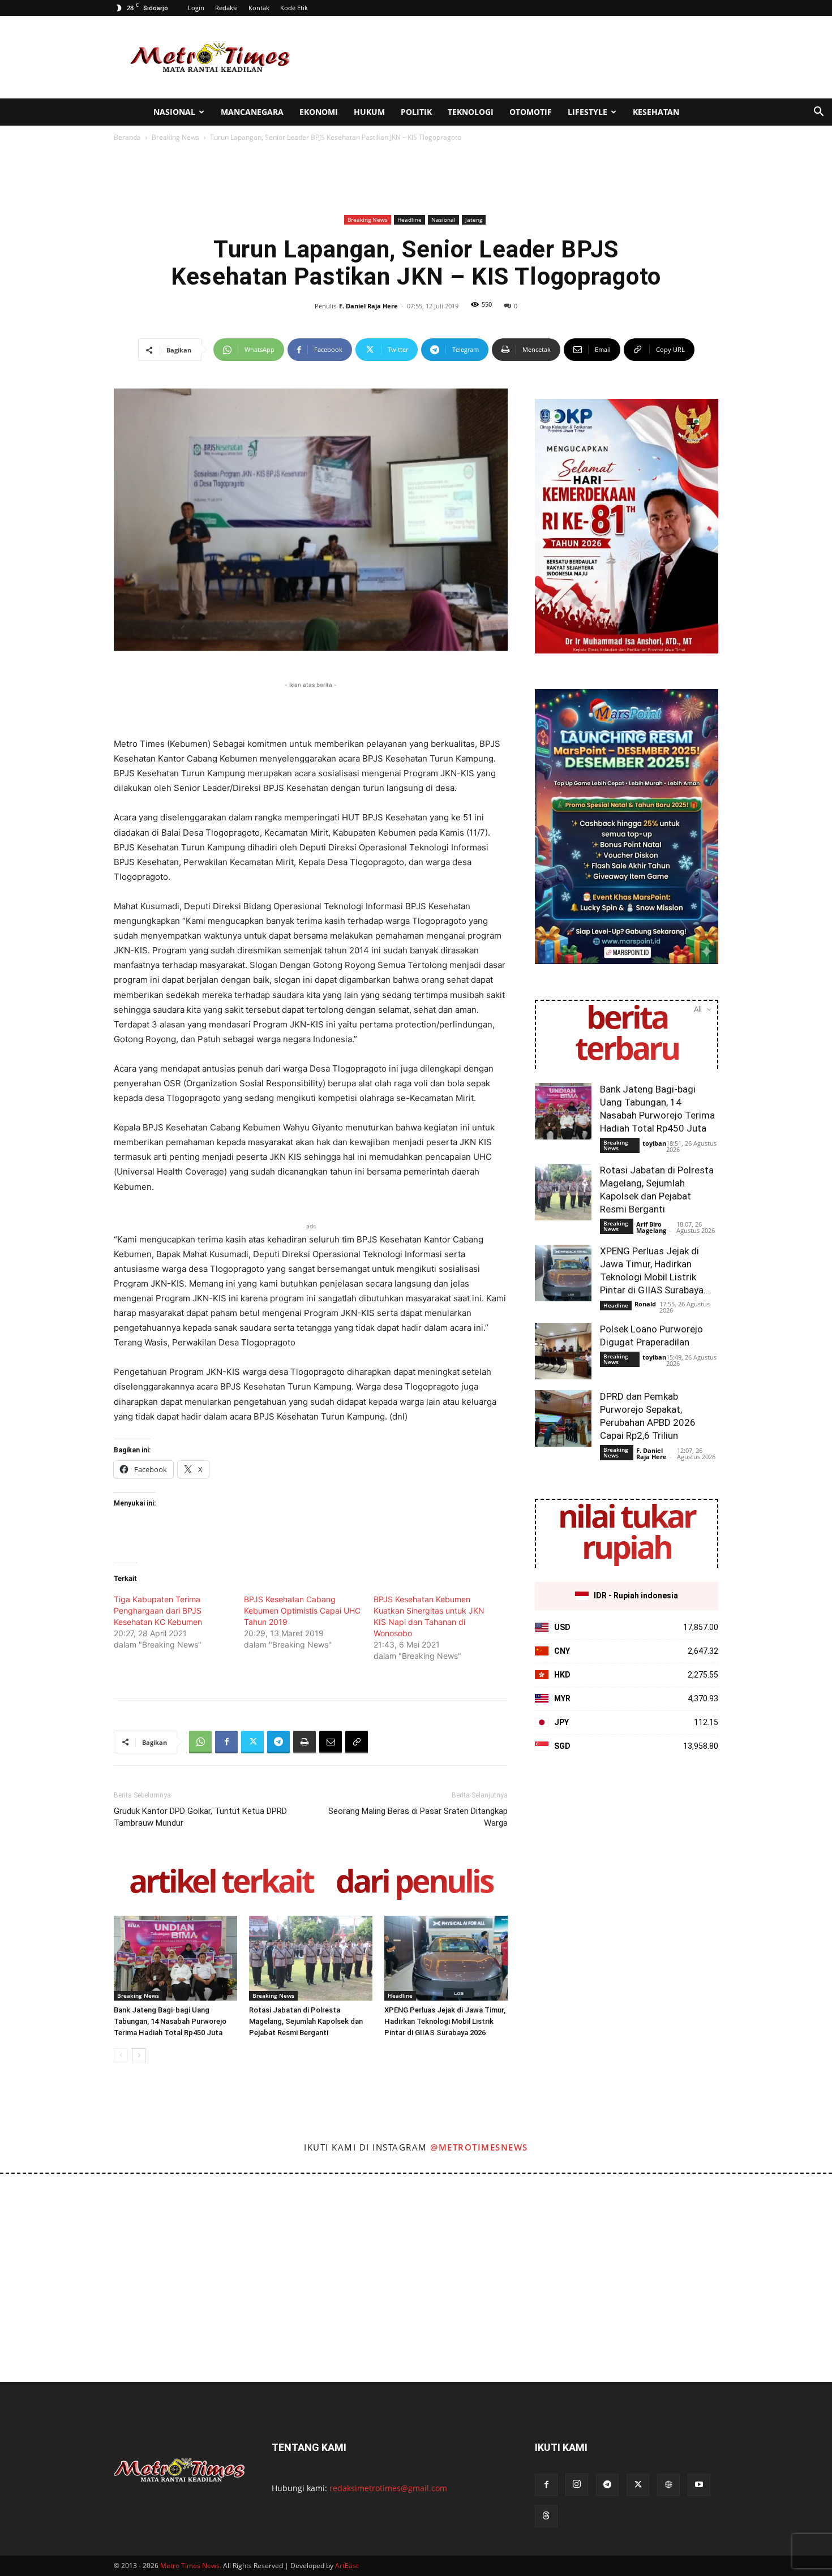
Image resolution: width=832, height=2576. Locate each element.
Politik (416, 112)
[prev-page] (121, 2055)
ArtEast (347, 2566)
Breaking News (175, 137)
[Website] (668, 2485)
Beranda (127, 137)
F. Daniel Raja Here (368, 306)
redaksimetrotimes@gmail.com (388, 2488)
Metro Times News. (191, 2566)
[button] (818, 113)
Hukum (369, 112)
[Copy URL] (357, 1742)
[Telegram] (278, 1742)
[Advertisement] (512, 57)
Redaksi (226, 8)
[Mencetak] (305, 1742)
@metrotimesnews (479, 2147)
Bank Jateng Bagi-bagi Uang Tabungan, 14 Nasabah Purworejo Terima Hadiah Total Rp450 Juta (170, 2021)
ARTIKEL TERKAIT (221, 1883)
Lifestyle (587, 112)
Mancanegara (252, 112)
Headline (409, 220)
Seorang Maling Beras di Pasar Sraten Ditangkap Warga (418, 1817)
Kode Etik (294, 8)
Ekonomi (319, 112)
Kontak (259, 8)
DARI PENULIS (414, 1883)
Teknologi (471, 112)
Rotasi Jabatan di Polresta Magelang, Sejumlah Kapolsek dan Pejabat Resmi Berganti (306, 2021)
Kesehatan (656, 112)
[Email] (331, 1742)
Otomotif (531, 112)
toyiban (654, 1143)
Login (196, 8)
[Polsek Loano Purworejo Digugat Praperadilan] (563, 1351)
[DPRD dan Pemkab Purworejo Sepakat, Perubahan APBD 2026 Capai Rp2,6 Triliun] (563, 1418)
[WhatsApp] (200, 1742)
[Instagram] (577, 2484)
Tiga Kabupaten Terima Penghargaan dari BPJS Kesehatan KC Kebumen (158, 1610)
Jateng (474, 220)
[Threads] (546, 2516)
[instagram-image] (51, 2225)
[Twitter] (252, 1742)
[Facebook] (226, 1742)
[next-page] (139, 2055)
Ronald (645, 1304)
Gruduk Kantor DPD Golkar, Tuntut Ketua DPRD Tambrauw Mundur (200, 1817)
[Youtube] (699, 2485)
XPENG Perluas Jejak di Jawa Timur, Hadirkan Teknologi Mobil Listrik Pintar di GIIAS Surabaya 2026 (445, 2021)
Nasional (174, 112)
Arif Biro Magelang (651, 1227)
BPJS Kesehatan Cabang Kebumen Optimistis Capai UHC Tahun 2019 (302, 1610)
